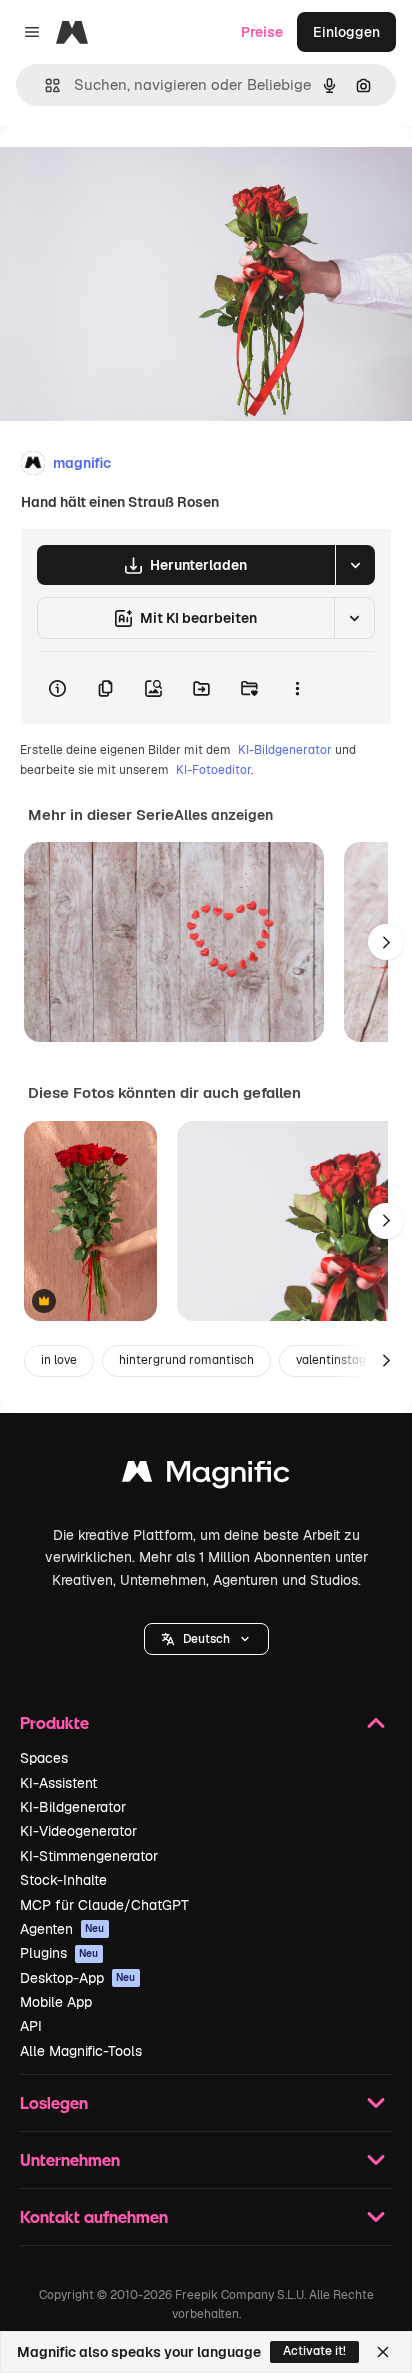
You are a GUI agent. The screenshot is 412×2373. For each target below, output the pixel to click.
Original (128, 171)
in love (59, 1360)
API (31, 2026)
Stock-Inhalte (63, 1880)
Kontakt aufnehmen (94, 2216)
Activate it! (314, 2351)
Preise (262, 32)
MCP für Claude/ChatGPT (104, 1905)
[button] (206, 1639)
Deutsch (206, 1639)
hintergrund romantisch (186, 1360)
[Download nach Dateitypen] (355, 565)
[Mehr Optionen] (297, 688)
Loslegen (54, 2102)
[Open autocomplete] (44, 85)
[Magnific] (206, 1476)
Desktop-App (78, 1978)
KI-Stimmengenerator (89, 1856)
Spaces (44, 1758)
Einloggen (346, 32)
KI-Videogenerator (78, 1831)
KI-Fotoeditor (213, 770)
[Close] (383, 2352)
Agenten (62, 1929)
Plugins (59, 1953)
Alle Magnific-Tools (81, 2051)
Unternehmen (70, 2159)
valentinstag (331, 1360)
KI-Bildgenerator (285, 750)
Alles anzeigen (223, 815)
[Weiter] (386, 942)
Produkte (54, 1722)
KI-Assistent (58, 1783)
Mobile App (56, 2002)
